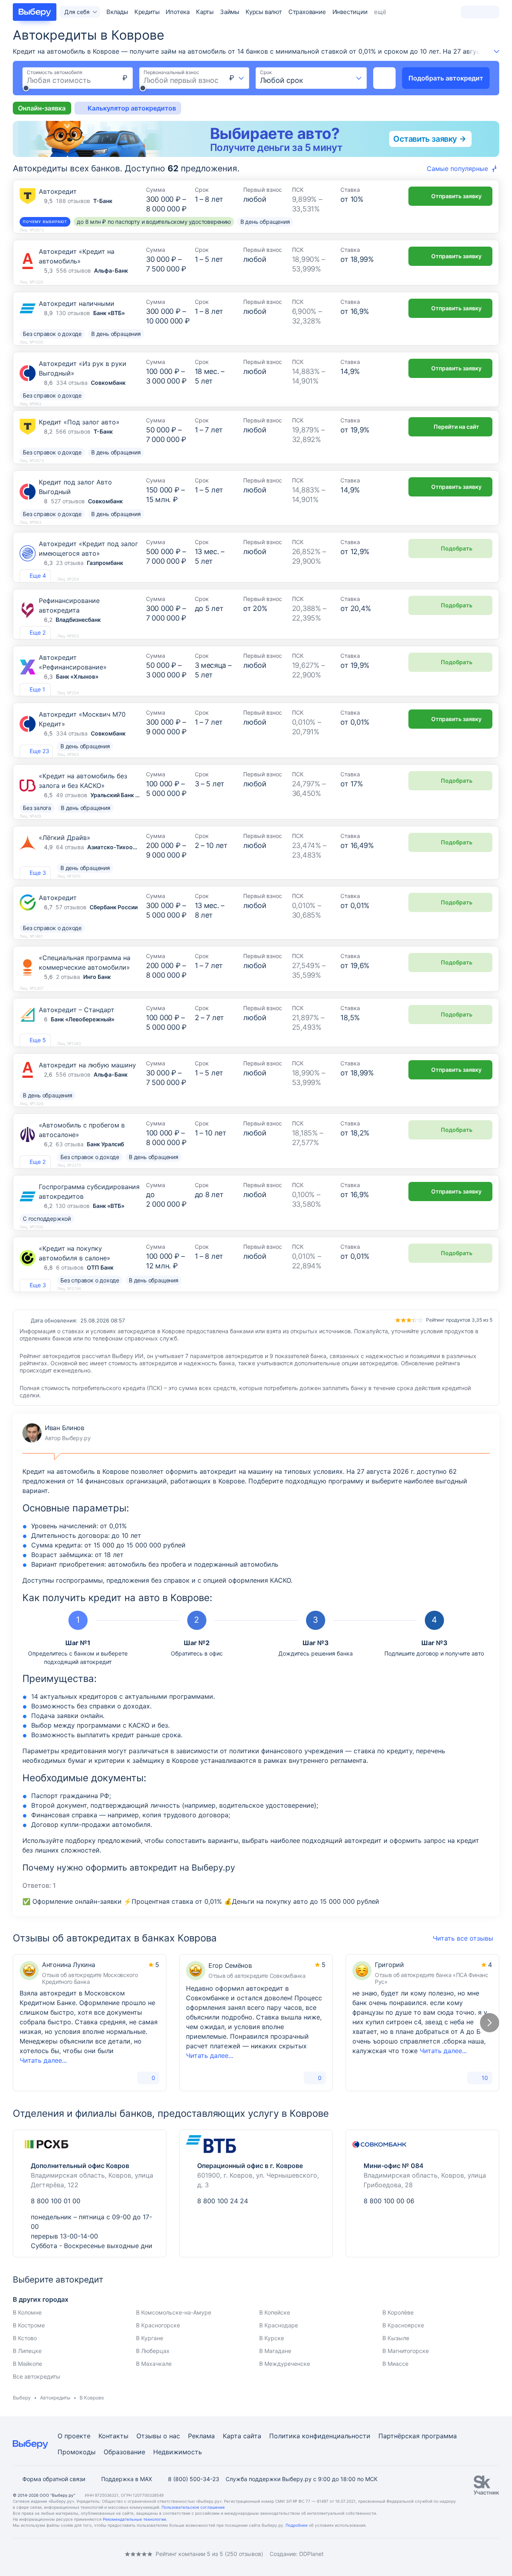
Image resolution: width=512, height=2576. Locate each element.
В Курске (272, 2338)
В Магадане (275, 2351)
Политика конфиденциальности (320, 2436)
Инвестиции (350, 12)
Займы (230, 12)
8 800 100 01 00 (56, 2201)
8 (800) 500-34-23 (194, 2479)
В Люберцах (153, 2351)
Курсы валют (264, 12)
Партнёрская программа (418, 2436)
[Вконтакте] (16, 2554)
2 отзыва (68, 977)
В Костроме (29, 2325)
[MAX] (48, 2554)
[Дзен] (64, 2554)
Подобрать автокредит (446, 78)
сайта (252, 2436)
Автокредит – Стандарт (77, 1010)
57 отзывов (71, 907)
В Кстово (25, 2338)
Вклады (117, 12)
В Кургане (150, 2338)
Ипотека (178, 12)
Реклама (201, 2436)
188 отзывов (73, 201)
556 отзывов (73, 270)
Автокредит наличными (77, 303)
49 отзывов (72, 795)
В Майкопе (27, 2364)
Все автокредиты (37, 2376)
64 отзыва (70, 847)
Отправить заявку (456, 196)
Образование (124, 2452)
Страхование (307, 12)
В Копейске (275, 2312)
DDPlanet (311, 2554)
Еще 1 (37, 689)
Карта (232, 2436)
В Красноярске (403, 2325)
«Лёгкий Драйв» (65, 838)
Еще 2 (38, 632)
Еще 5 (38, 1040)
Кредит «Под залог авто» (79, 422)
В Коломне (27, 2312)
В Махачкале (154, 2364)
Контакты (113, 2436)
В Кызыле (396, 2338)
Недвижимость (178, 2452)
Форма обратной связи (54, 2479)
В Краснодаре (279, 2325)
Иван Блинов (57, 1433)
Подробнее (297, 2525)
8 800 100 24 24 (223, 2201)
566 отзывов (73, 431)
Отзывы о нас (158, 2436)
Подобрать (457, 548)
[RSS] (80, 2554)
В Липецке (27, 2351)
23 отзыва (70, 563)
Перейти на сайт (456, 427)
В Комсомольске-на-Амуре (174, 2312)
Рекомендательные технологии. (135, 2519)
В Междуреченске (285, 2364)
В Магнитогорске (406, 2351)
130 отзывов (73, 313)
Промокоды (77, 2452)
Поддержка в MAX (127, 2479)
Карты (205, 12)
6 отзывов (70, 1267)
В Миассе (395, 2364)
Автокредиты (55, 2398)
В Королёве (398, 2312)
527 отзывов (68, 501)
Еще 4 (38, 576)
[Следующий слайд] (490, 2023)
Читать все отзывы (463, 1938)
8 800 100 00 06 (389, 2201)
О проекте (74, 2436)
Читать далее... (43, 2060)
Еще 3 (38, 873)
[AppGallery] (484, 2554)
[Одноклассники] (32, 2554)
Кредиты (147, 12)
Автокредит (58, 191)
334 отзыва (72, 383)
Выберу (22, 2398)
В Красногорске (158, 2325)
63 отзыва (70, 1144)
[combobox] (237, 78)
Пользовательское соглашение (193, 2507)
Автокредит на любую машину (87, 1065)
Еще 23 (39, 751)
